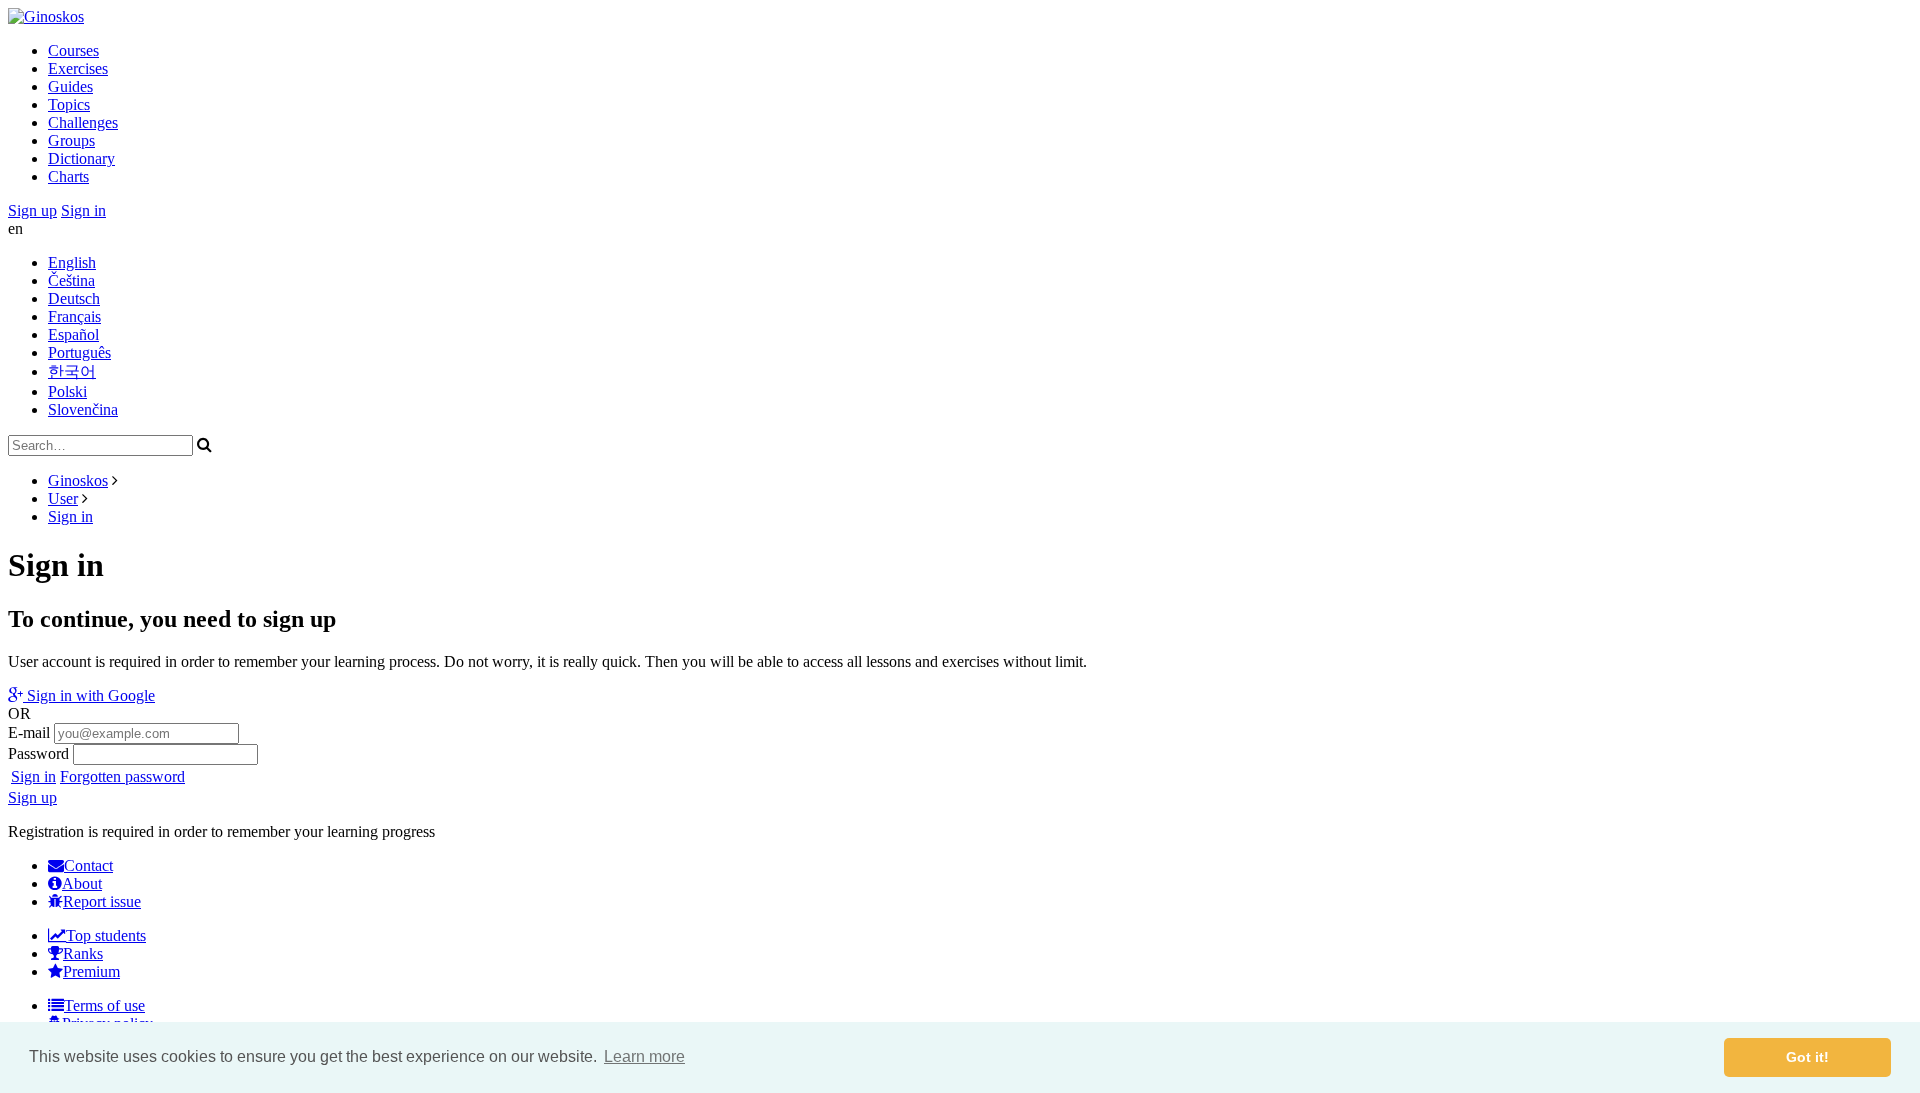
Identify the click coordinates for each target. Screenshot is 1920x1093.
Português (79, 352)
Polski (67, 391)
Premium (91, 971)
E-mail (29, 732)
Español (73, 334)
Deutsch (74, 298)
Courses (73, 50)
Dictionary (81, 158)
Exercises (78, 68)
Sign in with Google (89, 695)
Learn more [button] (644, 1056)
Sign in (83, 210)
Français (74, 316)
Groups (71, 140)
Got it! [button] (1807, 1057)
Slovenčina (83, 409)
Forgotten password (122, 776)
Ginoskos (78, 480)
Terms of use (104, 1005)
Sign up (32, 210)
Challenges (83, 122)
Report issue (102, 901)
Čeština (71, 280)
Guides (70, 86)
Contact (88, 865)
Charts (68, 176)
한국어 (72, 371)
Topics (69, 104)
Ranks (83, 953)
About (82, 883)
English (72, 262)
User (63, 498)
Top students (106, 935)
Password (38, 753)
